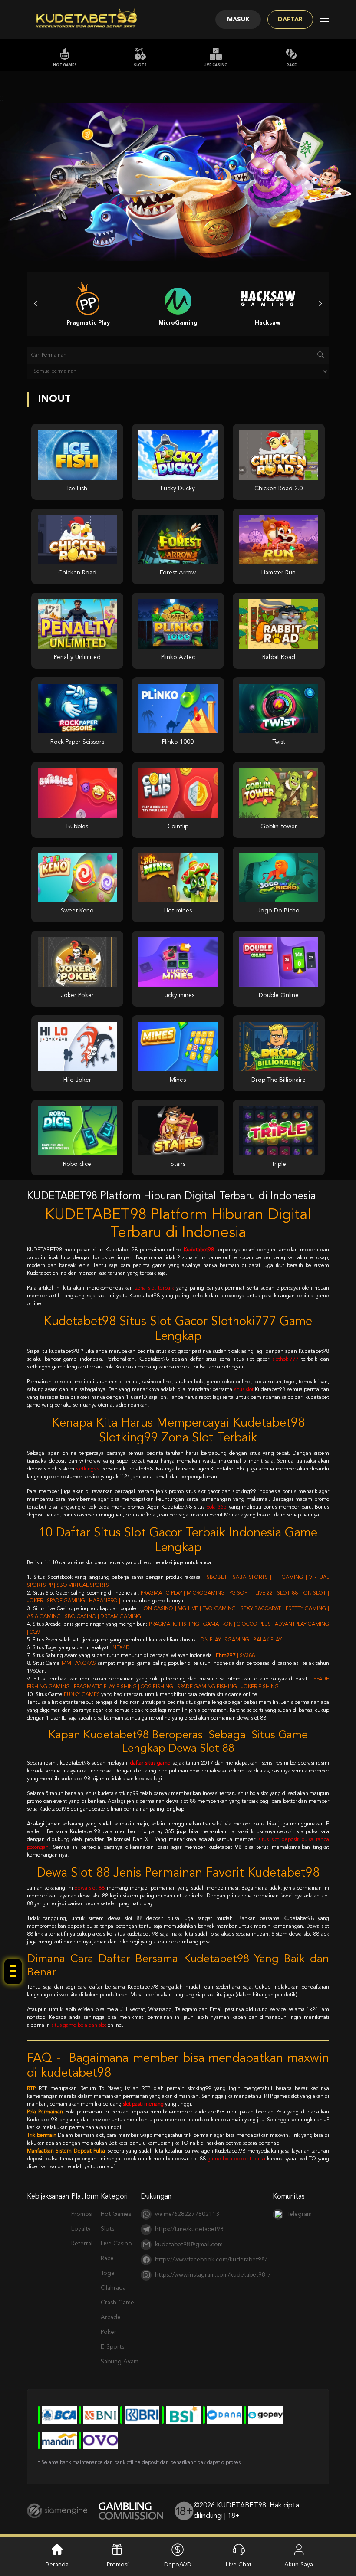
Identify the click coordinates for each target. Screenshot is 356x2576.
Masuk (238, 20)
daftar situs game (150, 1763)
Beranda (57, 2565)
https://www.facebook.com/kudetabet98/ (211, 2260)
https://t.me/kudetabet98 (189, 2229)
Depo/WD (178, 2565)
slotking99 (88, 1469)
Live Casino (216, 65)
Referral (82, 2244)
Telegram (299, 2214)
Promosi (82, 2214)
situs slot (244, 1390)
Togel (108, 2273)
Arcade (111, 2317)
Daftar (290, 20)
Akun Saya (299, 2565)
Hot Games (65, 65)
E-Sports (112, 2347)
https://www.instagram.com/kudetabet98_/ (213, 2275)
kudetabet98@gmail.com (189, 2245)
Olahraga (113, 2288)
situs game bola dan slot (79, 2025)
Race (292, 65)
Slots (140, 65)
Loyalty (81, 2229)
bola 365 (216, 1507)
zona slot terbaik (155, 1288)
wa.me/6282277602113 (187, 2214)
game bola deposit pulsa (236, 2159)
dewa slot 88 (90, 1888)
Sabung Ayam (120, 2362)
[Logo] (86, 20)
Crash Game (117, 2303)
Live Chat (239, 2565)
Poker (109, 2332)
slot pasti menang (143, 2104)
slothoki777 (285, 1359)
